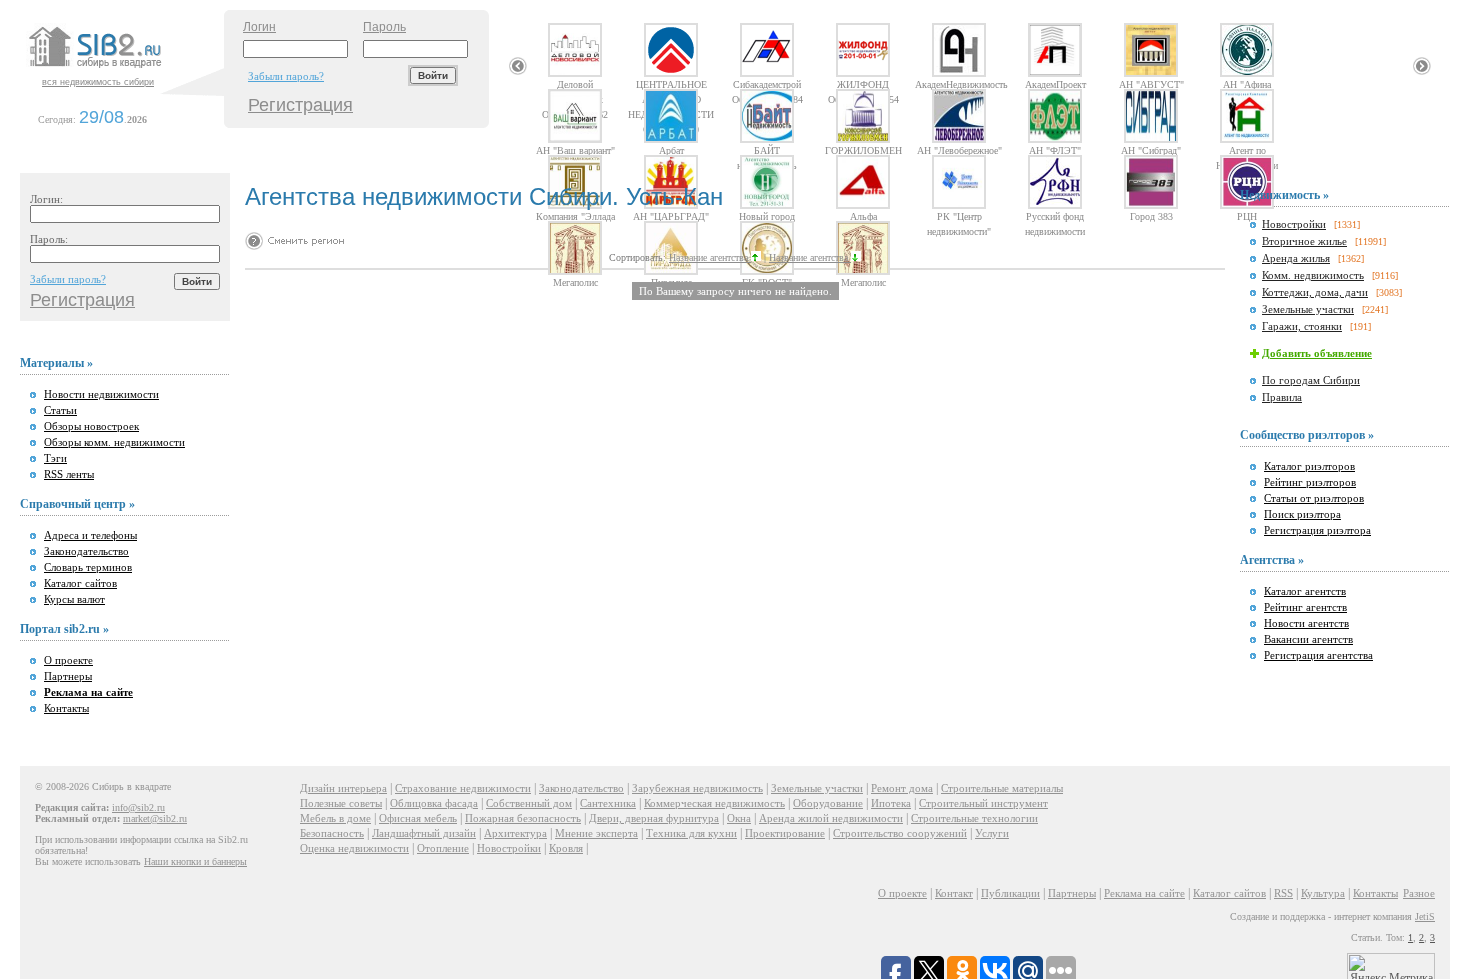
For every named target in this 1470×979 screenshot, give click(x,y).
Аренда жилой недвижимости (831, 818)
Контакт (954, 893)
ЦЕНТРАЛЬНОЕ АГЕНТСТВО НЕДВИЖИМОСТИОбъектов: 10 (671, 84)
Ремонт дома (902, 788)
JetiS (1425, 916)
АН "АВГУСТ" (1151, 84)
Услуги (992, 833)
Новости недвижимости (101, 394)
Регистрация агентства (1318, 655)
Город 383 (1151, 216)
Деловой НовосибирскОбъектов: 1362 (575, 84)
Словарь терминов (88, 567)
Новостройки (1294, 224)
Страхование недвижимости (463, 788)
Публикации (1010, 893)
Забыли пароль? (286, 76)
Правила (1282, 397)
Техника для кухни (691, 833)
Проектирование (785, 833)
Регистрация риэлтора (1317, 530)
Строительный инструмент (983, 803)
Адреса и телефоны (90, 535)
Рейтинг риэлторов (1310, 482)
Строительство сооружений (900, 833)
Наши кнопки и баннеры (195, 861)
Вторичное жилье (1304, 241)
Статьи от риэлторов (1314, 498)
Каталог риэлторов (1309, 466)
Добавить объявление (1317, 353)
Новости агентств (1306, 623)
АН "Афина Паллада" (1247, 84)
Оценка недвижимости (354, 848)
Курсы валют (74, 599)
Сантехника (608, 803)
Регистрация (300, 105)
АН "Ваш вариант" (575, 150)
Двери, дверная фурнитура (654, 818)
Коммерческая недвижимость (714, 803)
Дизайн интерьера (343, 788)
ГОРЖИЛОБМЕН (863, 150)
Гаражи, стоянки (1302, 326)
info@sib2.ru (138, 807)
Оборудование (828, 803)
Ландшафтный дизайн (424, 833)
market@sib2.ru (155, 818)
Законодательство (86, 551)
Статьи (60, 410)
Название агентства (710, 257)
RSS (1283, 893)
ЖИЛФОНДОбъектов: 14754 (863, 84)
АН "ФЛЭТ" (1055, 150)
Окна (739, 818)
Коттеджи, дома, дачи (1315, 292)
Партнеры (68, 676)
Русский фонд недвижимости (1055, 216)
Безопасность (332, 833)
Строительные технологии (974, 818)
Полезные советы (341, 803)
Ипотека (891, 803)
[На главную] (124, 69)
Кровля (566, 848)
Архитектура (515, 833)
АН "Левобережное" (959, 150)
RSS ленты (69, 474)
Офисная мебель (418, 818)
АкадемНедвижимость (959, 84)
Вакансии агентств (1308, 639)
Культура (1323, 893)
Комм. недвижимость (1313, 275)
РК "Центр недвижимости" (959, 216)
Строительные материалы (1002, 788)
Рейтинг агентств (1305, 607)
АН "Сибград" (1151, 150)
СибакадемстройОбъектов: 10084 (767, 84)
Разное (1419, 893)
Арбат (671, 150)
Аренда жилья (1296, 258)
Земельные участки (1308, 309)
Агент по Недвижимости (1247, 150)
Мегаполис (575, 282)
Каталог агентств (1305, 591)
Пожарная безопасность (523, 818)
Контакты (66, 708)
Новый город (767, 216)
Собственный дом (529, 803)
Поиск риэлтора (1302, 514)
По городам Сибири (1311, 380)
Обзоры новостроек (91, 426)
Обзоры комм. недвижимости (114, 442)
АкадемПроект (1055, 84)
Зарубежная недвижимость (697, 788)
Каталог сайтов (80, 583)
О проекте (68, 660)
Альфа (863, 216)
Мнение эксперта (596, 833)
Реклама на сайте (1144, 893)
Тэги (55, 458)
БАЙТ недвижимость (767, 150)
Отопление (443, 848)
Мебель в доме (335, 818)
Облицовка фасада (434, 803)
